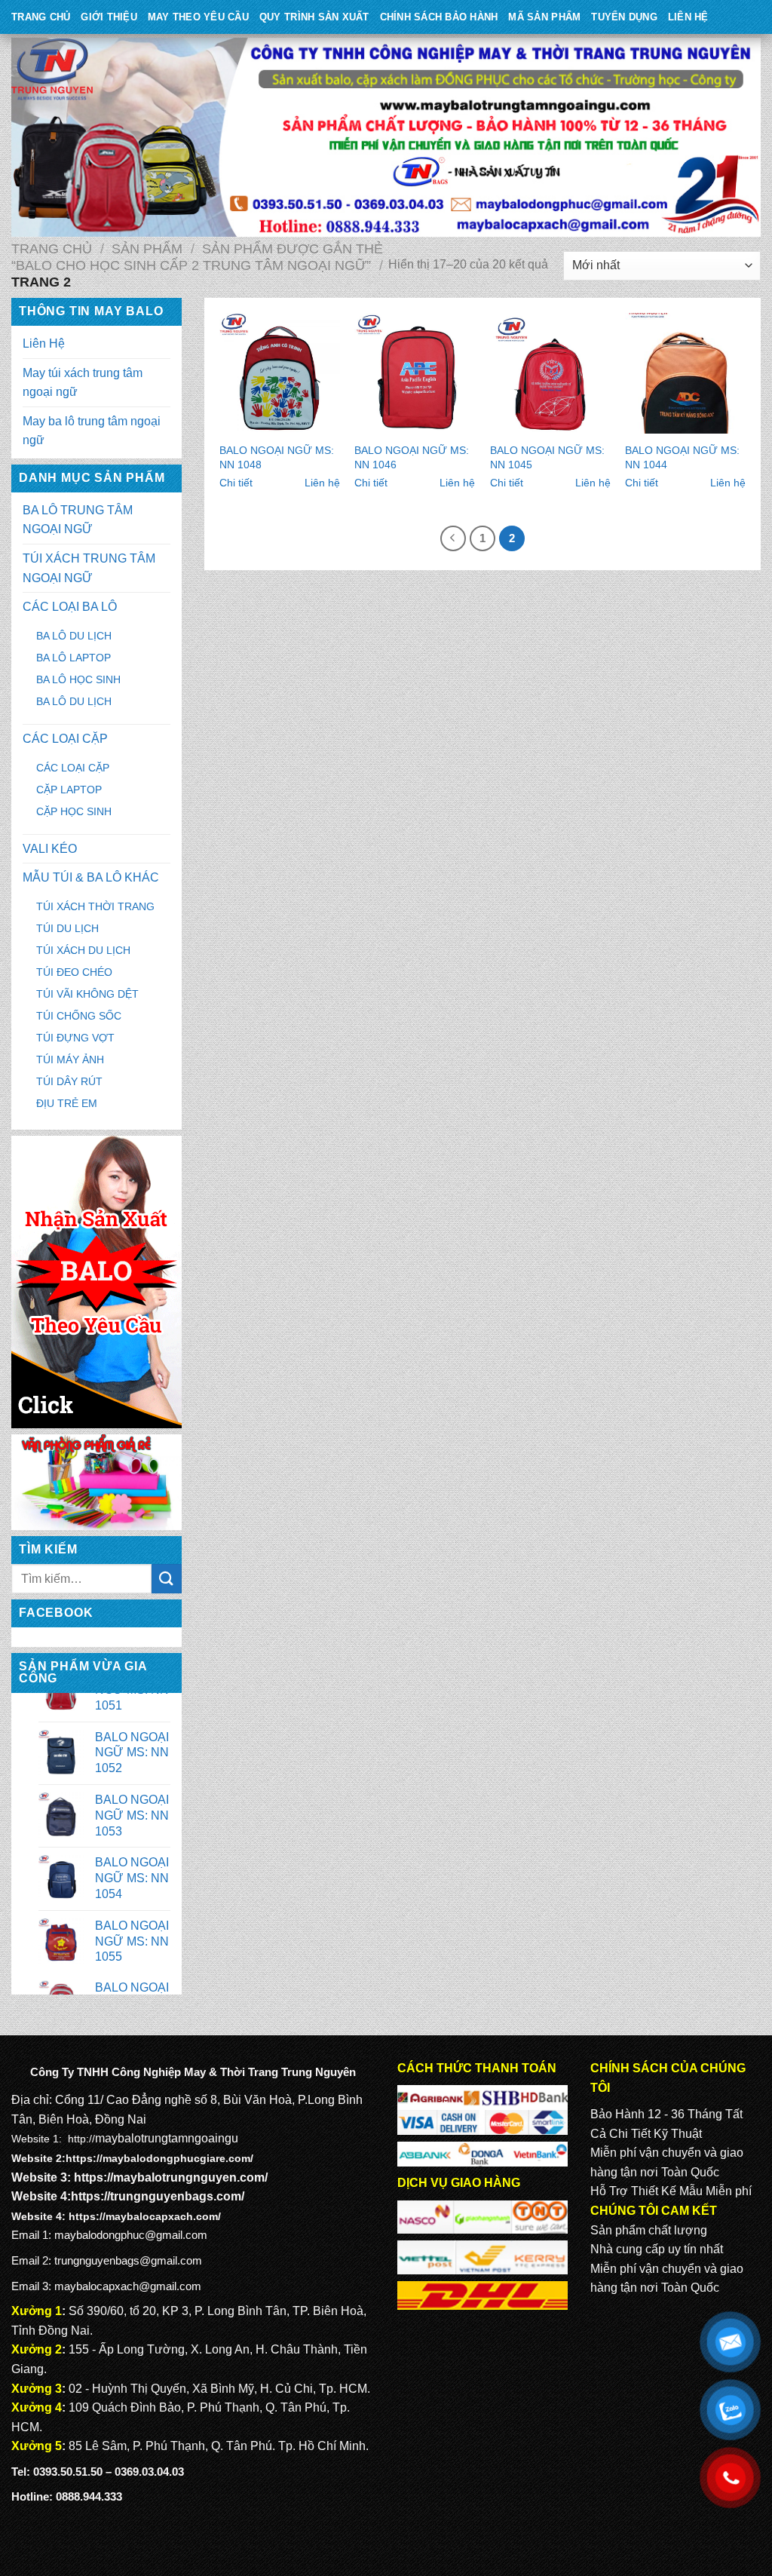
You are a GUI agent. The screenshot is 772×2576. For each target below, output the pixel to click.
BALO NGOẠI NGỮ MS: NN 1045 (547, 457)
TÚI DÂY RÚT (69, 1081)
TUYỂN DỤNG (624, 17)
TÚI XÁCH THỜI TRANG (95, 906)
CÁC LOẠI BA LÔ (70, 607)
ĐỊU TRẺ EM (67, 1103)
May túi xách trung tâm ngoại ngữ (83, 383)
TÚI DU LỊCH (67, 928)
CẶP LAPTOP (69, 790)
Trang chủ (52, 248)
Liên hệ (322, 483)
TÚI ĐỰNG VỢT (75, 1038)
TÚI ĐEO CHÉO (74, 972)
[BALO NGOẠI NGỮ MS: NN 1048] (280, 373)
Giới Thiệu (109, 17)
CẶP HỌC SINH (74, 811)
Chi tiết (236, 483)
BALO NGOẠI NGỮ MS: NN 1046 (412, 457)
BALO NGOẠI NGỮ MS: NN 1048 (277, 457)
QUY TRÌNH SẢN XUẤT (314, 17)
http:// (81, 2139)
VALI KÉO (50, 849)
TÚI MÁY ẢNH (70, 1060)
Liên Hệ (688, 17)
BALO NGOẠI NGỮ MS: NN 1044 (682, 457)
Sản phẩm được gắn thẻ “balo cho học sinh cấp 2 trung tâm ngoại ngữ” (197, 257)
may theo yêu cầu (198, 17)
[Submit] (167, 1579)
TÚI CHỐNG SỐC (79, 1016)
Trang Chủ (41, 17)
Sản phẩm (147, 248)
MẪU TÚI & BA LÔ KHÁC (91, 877)
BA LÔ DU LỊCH (74, 636)
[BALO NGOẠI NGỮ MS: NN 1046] (415, 373)
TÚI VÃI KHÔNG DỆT (87, 994)
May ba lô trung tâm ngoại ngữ (92, 431)
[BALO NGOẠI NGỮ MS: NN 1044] (685, 373)
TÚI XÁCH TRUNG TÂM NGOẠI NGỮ (89, 568)
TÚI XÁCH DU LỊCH (83, 950)
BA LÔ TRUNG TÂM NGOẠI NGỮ (78, 520)
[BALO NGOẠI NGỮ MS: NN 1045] (550, 373)
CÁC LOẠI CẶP (65, 739)
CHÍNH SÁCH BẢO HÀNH (439, 17)
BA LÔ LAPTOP (74, 658)
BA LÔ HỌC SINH (78, 679)
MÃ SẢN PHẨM (544, 17)
